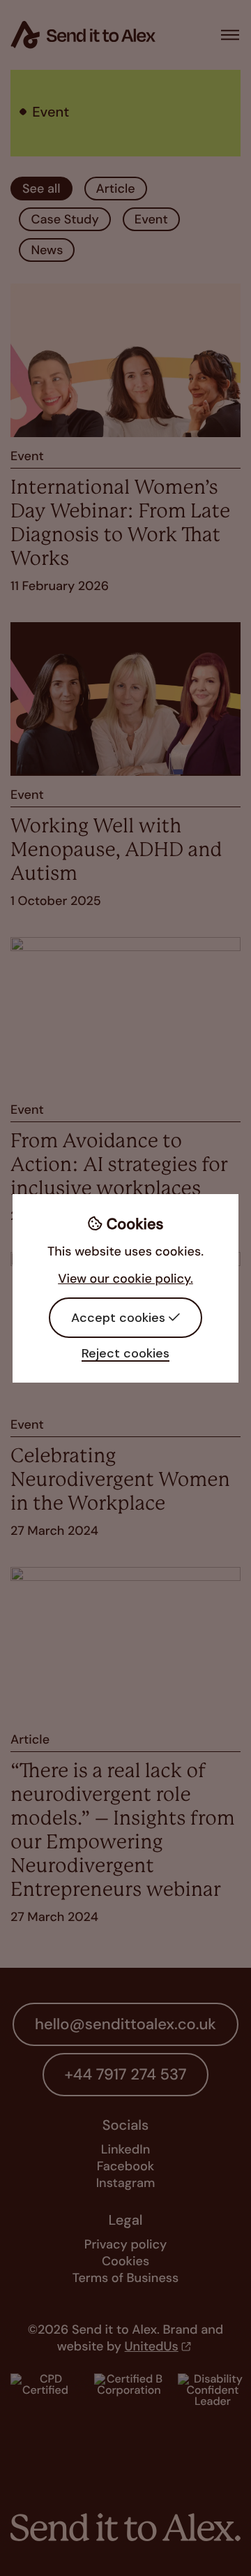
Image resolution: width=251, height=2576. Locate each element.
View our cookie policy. (125, 1279)
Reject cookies (125, 1353)
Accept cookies (118, 1318)
